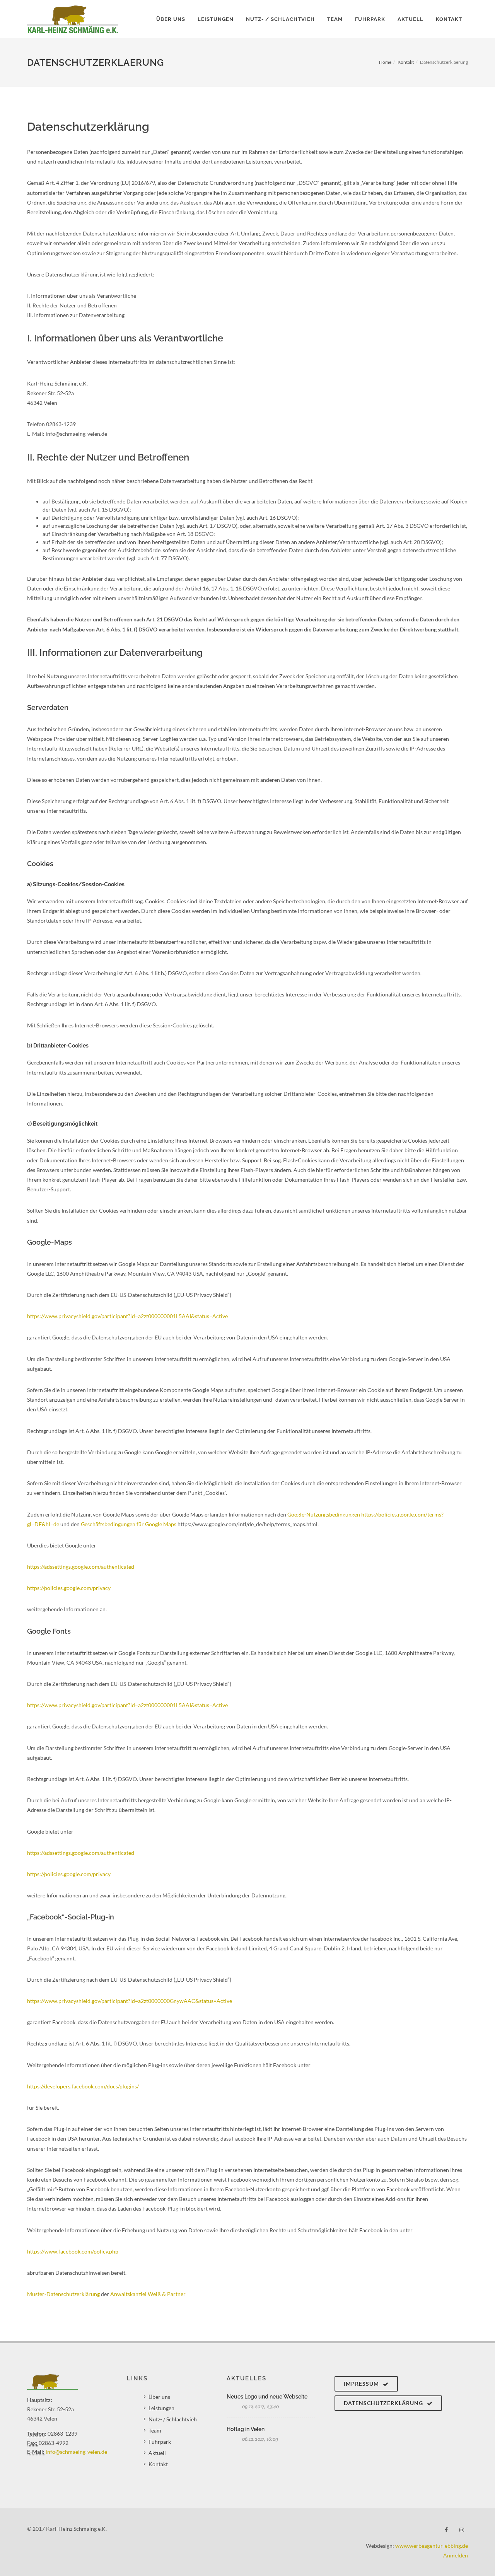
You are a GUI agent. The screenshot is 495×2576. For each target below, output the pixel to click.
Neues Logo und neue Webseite (267, 2397)
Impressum (362, 2384)
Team (155, 2430)
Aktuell (157, 2453)
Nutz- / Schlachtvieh (173, 2419)
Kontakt (406, 62)
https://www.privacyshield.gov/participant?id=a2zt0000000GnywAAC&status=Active (130, 2001)
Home (385, 62)
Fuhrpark (160, 2442)
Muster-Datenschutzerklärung (63, 2294)
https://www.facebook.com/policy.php (73, 2251)
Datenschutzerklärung (384, 2403)
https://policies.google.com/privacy (69, 1588)
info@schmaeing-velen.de (76, 2452)
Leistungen (161, 2408)
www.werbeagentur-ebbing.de (432, 2546)
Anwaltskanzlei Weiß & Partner (148, 2294)
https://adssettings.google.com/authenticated (81, 1567)
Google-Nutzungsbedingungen (324, 1514)
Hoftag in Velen (246, 2429)
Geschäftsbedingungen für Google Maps (129, 1524)
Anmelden (456, 2555)
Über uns (159, 2397)
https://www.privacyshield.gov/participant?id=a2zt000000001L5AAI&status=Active (127, 1316)
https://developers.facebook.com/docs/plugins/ (83, 2086)
